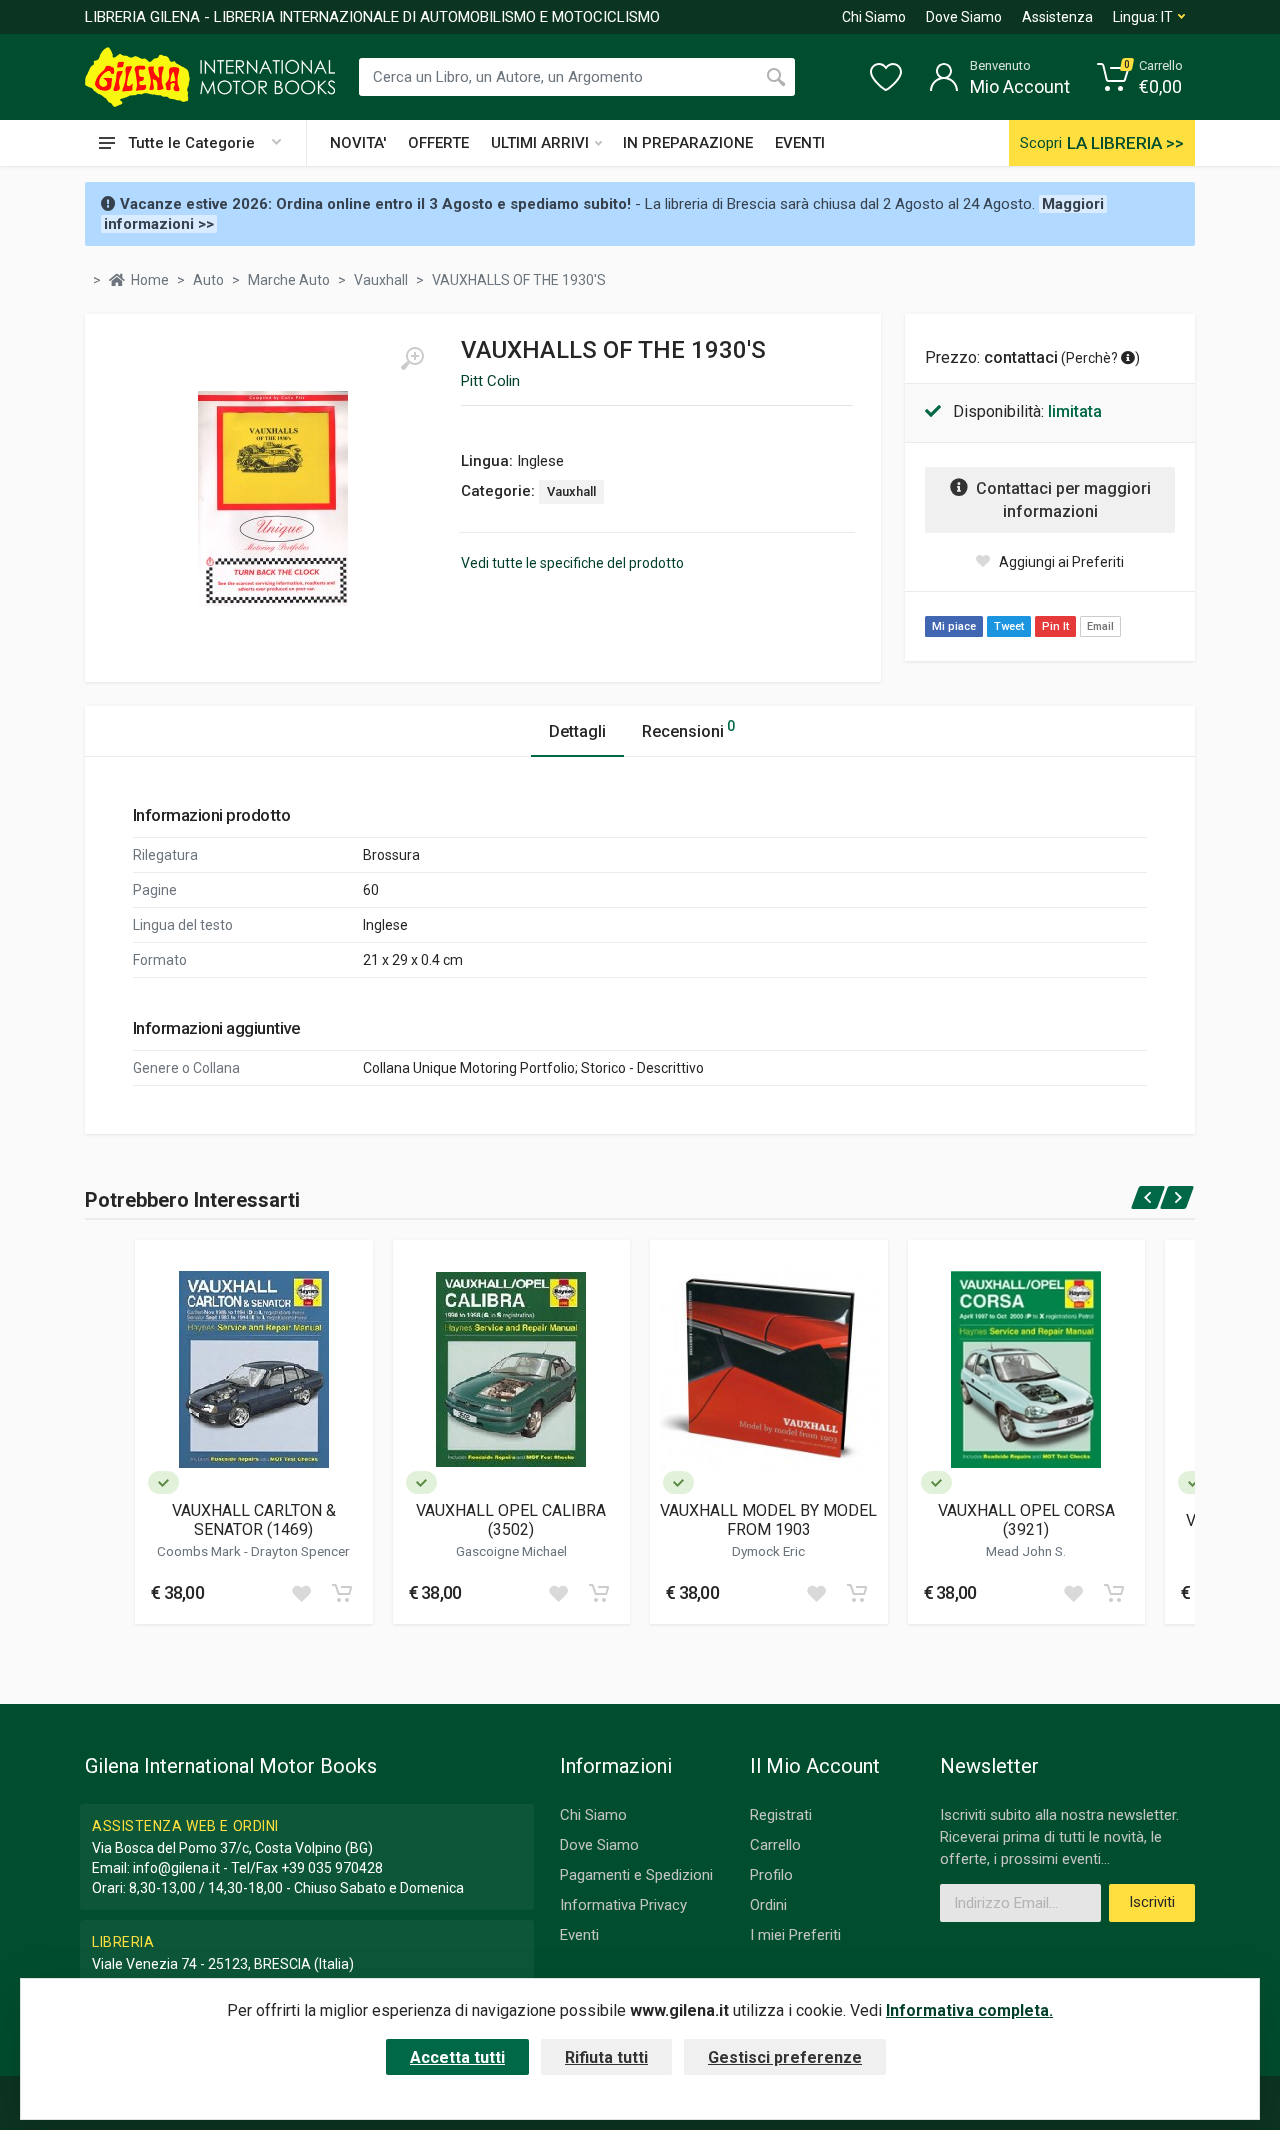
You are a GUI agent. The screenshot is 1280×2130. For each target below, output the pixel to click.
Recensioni (688, 729)
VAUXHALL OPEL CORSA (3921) (1026, 1520)
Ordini (768, 1905)
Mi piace (954, 626)
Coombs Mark (200, 1551)
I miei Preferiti (795, 1935)
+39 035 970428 (332, 1868)
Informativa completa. (969, 2010)
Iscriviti (1152, 1902)
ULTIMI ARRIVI (540, 143)
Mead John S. (1026, 1551)
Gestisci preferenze (785, 2057)
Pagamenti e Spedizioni (636, 1875)
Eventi (579, 1935)
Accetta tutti (457, 2057)
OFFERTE (438, 143)
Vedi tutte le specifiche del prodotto (572, 563)
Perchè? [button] (1093, 358)
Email (1100, 626)
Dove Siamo (964, 17)
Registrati (781, 1815)
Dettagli (577, 731)
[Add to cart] (342, 1593)
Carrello (775, 1845)
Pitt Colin (490, 381)
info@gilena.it (176, 1868)
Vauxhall (571, 491)
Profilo (771, 1875)
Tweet (1009, 626)
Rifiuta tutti (606, 2057)
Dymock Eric (768, 1551)
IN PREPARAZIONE (688, 143)
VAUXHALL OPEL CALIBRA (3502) (511, 1520)
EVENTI (800, 143)
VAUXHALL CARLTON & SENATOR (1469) (254, 1520)
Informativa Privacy (623, 1905)
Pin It (1055, 626)
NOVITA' (358, 143)
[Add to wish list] (301, 1593)
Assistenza (1057, 17)
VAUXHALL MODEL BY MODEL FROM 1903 (768, 1520)
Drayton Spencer (300, 1551)
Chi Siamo (874, 17)
